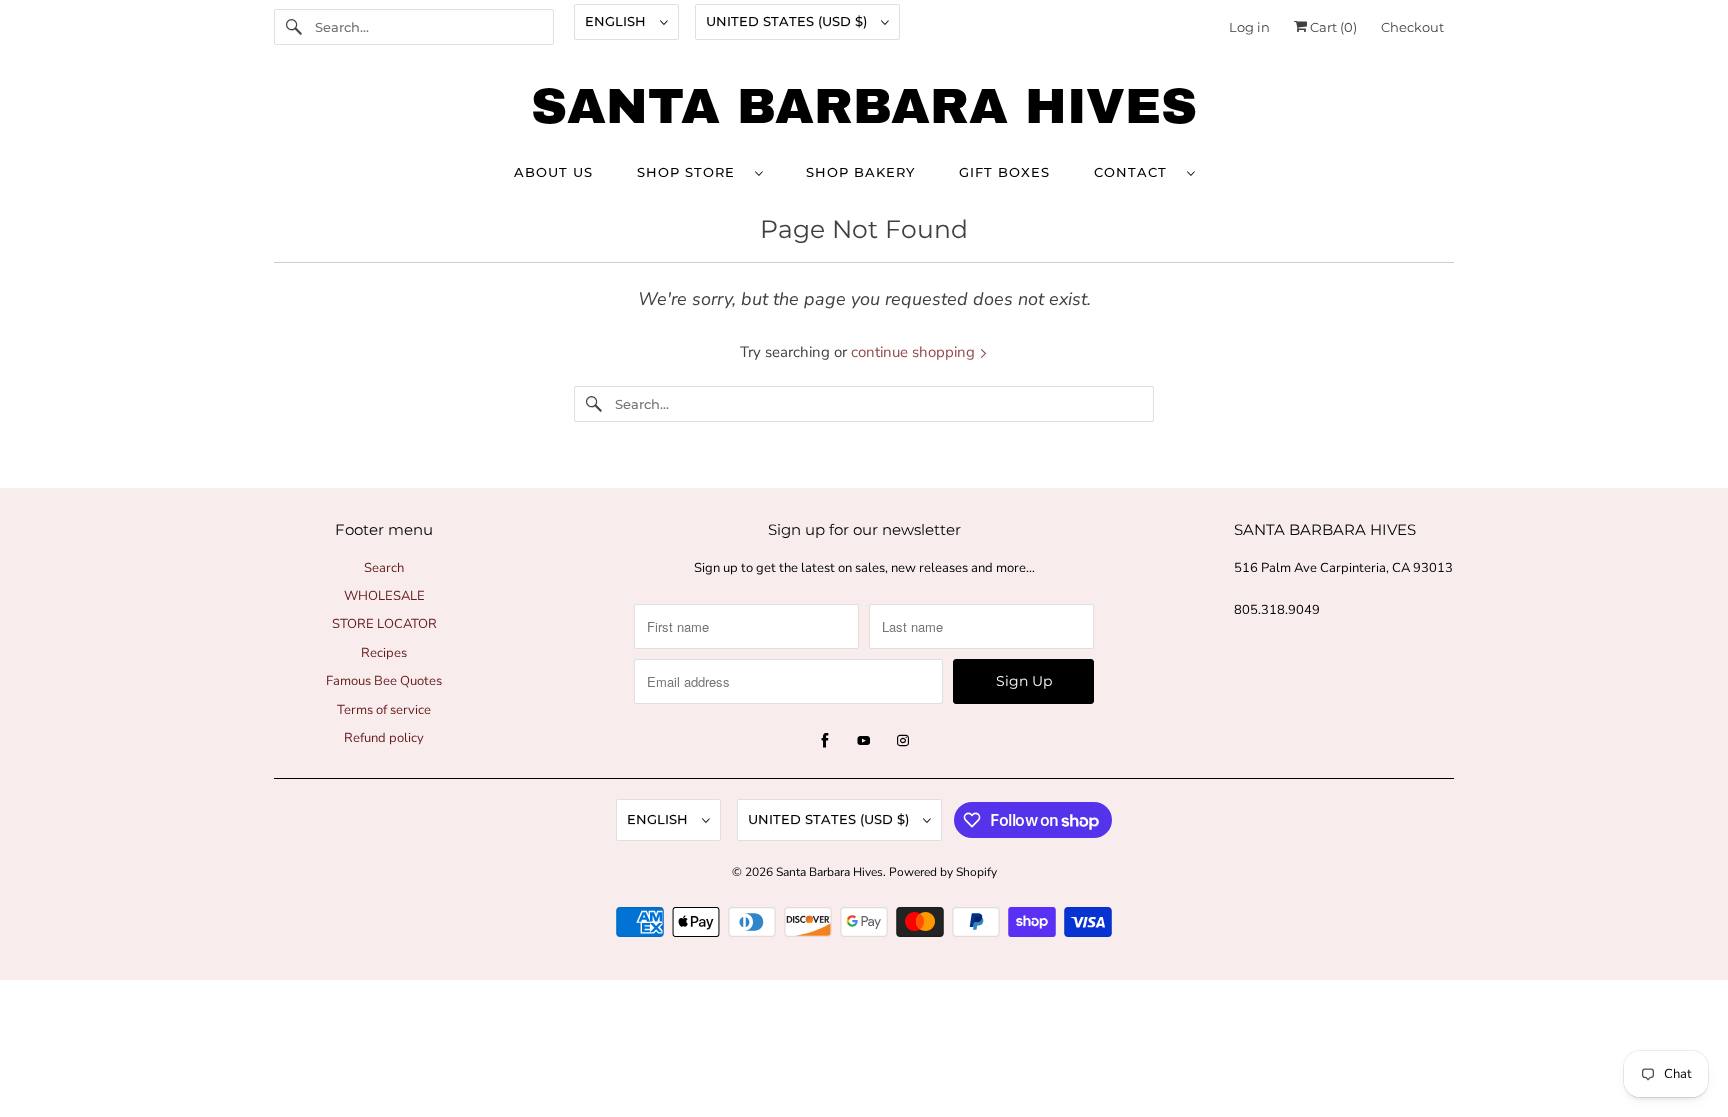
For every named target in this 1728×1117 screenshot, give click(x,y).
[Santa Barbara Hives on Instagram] (903, 741)
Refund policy (384, 738)
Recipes (384, 653)
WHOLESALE (384, 596)
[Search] (294, 27)
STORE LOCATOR (384, 624)
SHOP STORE (691, 172)
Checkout (1412, 27)
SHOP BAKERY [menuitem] (860, 172)
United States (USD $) (788, 21)
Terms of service (384, 710)
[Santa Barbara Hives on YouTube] (864, 741)
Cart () (1332, 27)
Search (384, 568)
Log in (1249, 27)
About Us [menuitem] (553, 172)
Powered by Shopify (943, 872)
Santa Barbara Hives (829, 872)
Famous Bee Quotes (384, 681)
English (617, 21)
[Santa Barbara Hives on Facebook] (825, 741)
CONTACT (1135, 172)
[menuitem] (699, 171)
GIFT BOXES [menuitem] (1004, 172)
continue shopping (915, 352)
